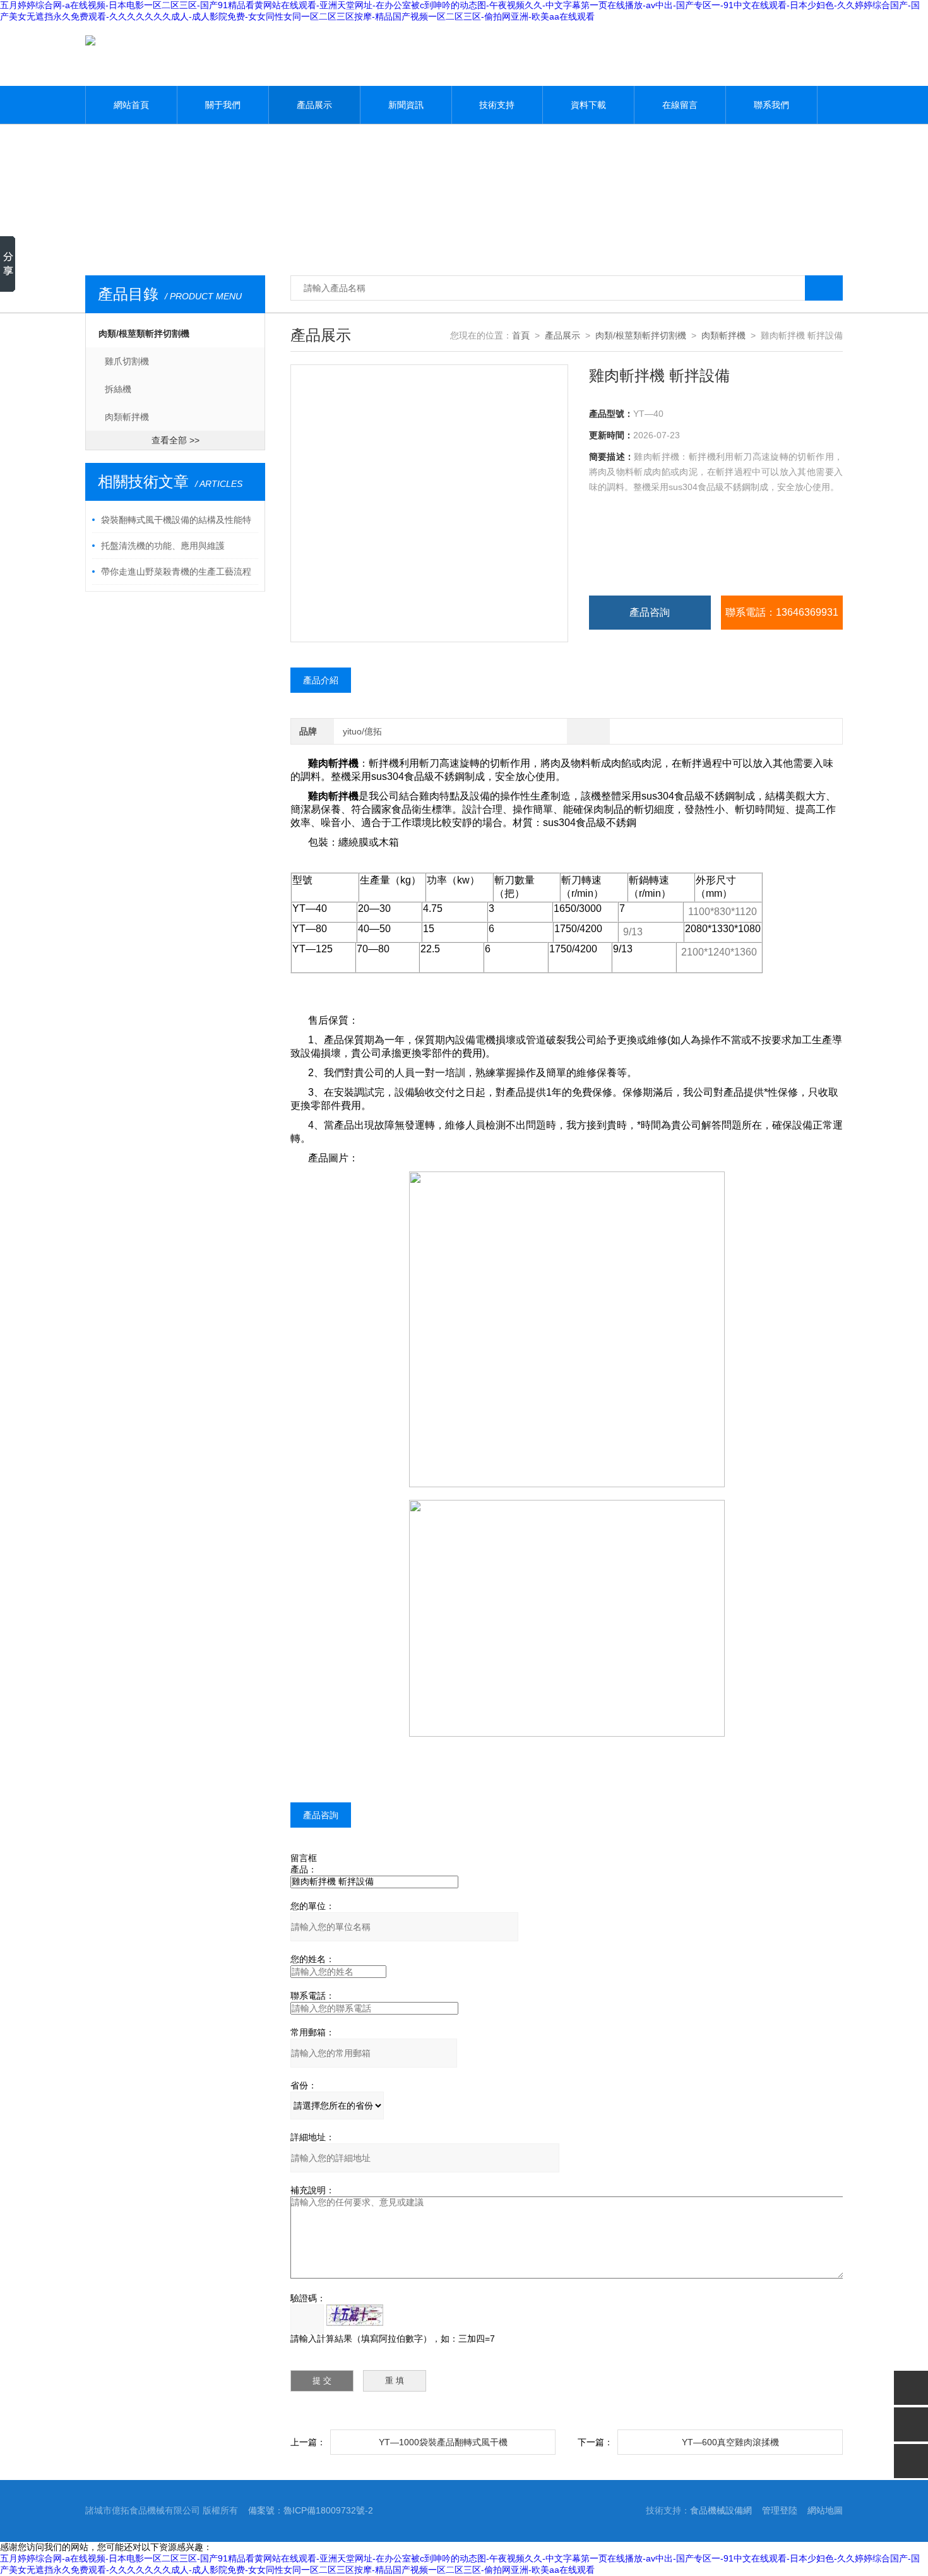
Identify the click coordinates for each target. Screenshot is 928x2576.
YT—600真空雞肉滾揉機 (730, 2442)
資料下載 (588, 105)
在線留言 (680, 105)
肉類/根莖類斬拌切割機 (144, 333)
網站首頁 (131, 105)
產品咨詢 (650, 612)
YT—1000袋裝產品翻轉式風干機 (443, 2442)
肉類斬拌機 (127, 417)
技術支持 (497, 105)
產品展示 (314, 105)
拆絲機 (118, 389)
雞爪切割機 (127, 361)
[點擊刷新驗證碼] (355, 2315)
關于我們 (223, 105)
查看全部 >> (175, 440)
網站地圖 (825, 2510)
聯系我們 (771, 105)
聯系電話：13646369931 (782, 612)
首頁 (521, 335)
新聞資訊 (406, 105)
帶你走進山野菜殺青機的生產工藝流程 (176, 572)
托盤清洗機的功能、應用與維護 (163, 546)
